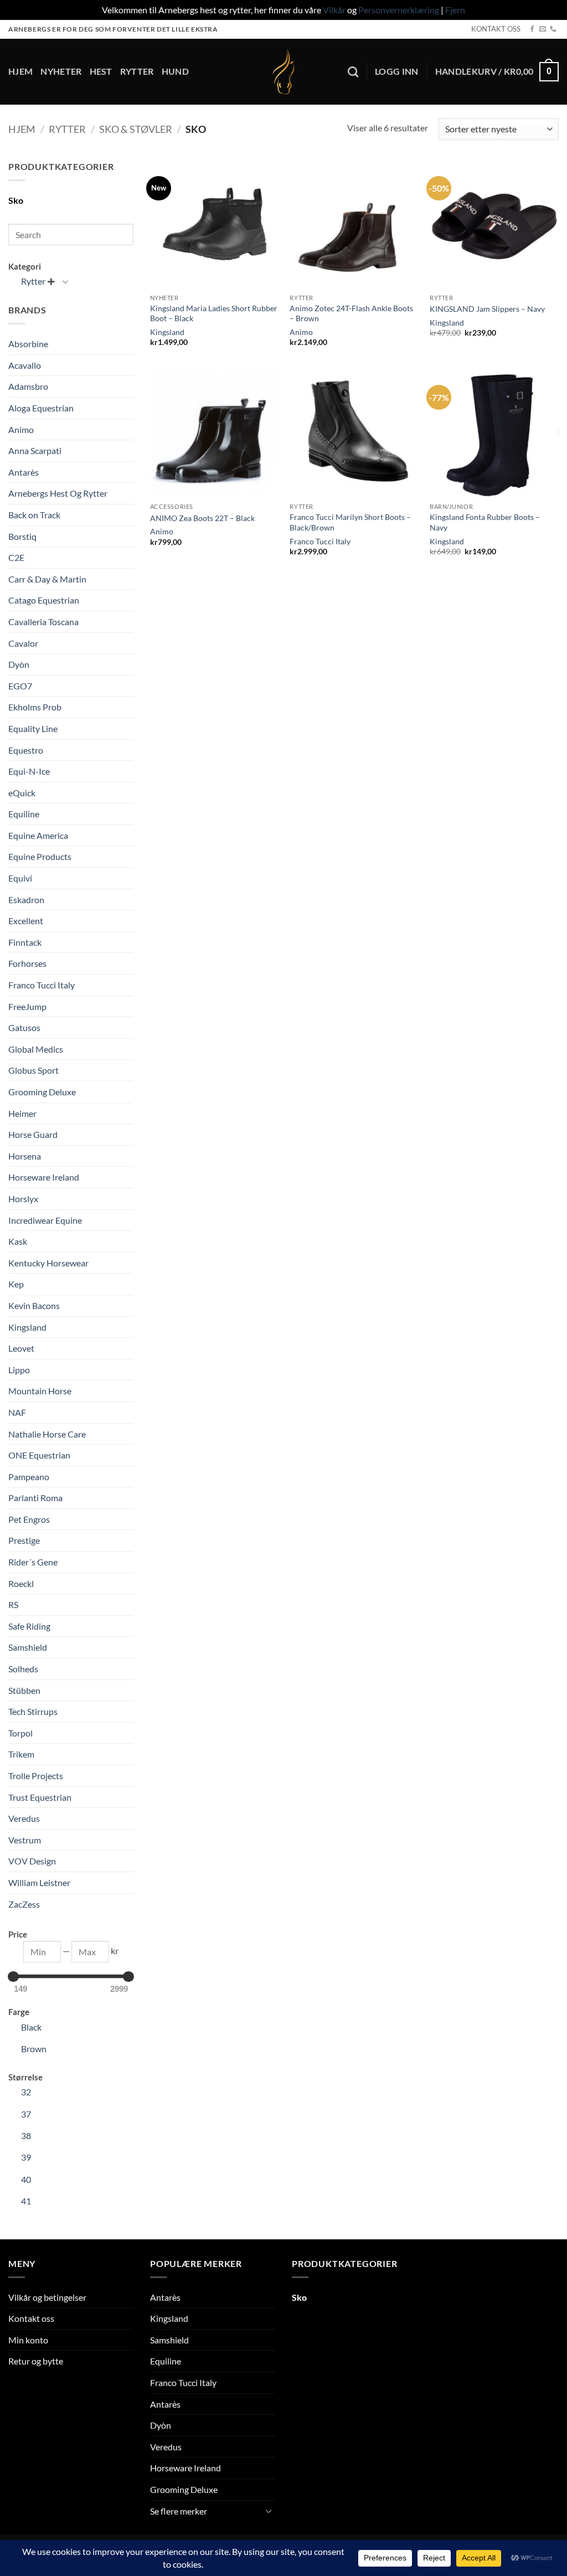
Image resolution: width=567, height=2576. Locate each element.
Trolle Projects (36, 1776)
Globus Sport (33, 1070)
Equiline (24, 814)
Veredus (24, 1818)
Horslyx (23, 1199)
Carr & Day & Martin (47, 579)
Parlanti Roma (35, 1498)
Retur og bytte (36, 2361)
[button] (397, 71)
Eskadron (26, 900)
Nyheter (61, 71)
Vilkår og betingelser (47, 2297)
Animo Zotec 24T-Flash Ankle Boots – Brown (351, 313)
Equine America (38, 835)
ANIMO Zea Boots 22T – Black (202, 518)
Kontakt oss (31, 2318)
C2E (16, 557)
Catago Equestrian (44, 600)
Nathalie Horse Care (47, 1434)
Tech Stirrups (33, 1711)
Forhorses (27, 963)
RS (13, 1604)
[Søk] (353, 72)
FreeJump (27, 1006)
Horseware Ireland (44, 1177)
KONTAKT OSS (496, 29)
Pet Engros (29, 1519)
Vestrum (25, 1840)
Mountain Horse (40, 1391)
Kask (18, 1241)
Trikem (21, 1754)
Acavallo (25, 365)
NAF (17, 1412)
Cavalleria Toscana (43, 622)
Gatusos (24, 1027)
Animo (21, 429)
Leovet (21, 1348)
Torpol (20, 1733)
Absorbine (28, 344)
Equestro (26, 750)
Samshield (28, 1647)
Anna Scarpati (35, 450)
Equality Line (33, 728)
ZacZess (24, 1904)
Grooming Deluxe (42, 1092)
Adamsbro (28, 386)
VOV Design (32, 1861)
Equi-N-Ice (29, 771)
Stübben (24, 1690)
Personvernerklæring (399, 10)
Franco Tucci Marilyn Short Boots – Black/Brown (350, 522)
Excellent (26, 921)
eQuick (22, 793)
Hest (101, 71)
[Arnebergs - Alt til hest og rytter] (283, 72)
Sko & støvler (136, 129)
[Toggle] (65, 281)
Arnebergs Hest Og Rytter (58, 493)
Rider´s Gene (33, 1562)
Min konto (28, 2340)
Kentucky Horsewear (48, 1263)
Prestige (24, 1540)
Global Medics (36, 1049)
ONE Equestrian (39, 1455)
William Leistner (39, 1882)
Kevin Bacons (34, 1305)
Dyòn (19, 664)
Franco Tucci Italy (42, 985)
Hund (175, 71)
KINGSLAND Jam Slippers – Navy (487, 309)
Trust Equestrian (40, 1797)
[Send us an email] (543, 29)
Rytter (137, 71)
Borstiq (22, 536)
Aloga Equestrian (41, 408)
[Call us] (553, 29)
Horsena (25, 1156)
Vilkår (334, 10)
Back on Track (34, 515)
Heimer (22, 1113)
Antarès (24, 472)
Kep (16, 1284)
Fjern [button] (455, 10)
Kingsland (27, 1327)
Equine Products (40, 856)
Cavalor (23, 643)
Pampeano (29, 1477)
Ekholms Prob (35, 707)
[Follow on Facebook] (532, 29)
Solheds (23, 1669)
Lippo (19, 1370)
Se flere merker (179, 2511)
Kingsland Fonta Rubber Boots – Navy (485, 522)
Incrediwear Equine (45, 1220)
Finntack (25, 942)
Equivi (20, 878)
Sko (16, 200)
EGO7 (20, 686)
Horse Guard (33, 1134)
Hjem (20, 71)
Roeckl (21, 1583)
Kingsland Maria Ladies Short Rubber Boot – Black (214, 313)
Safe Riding (29, 1626)
